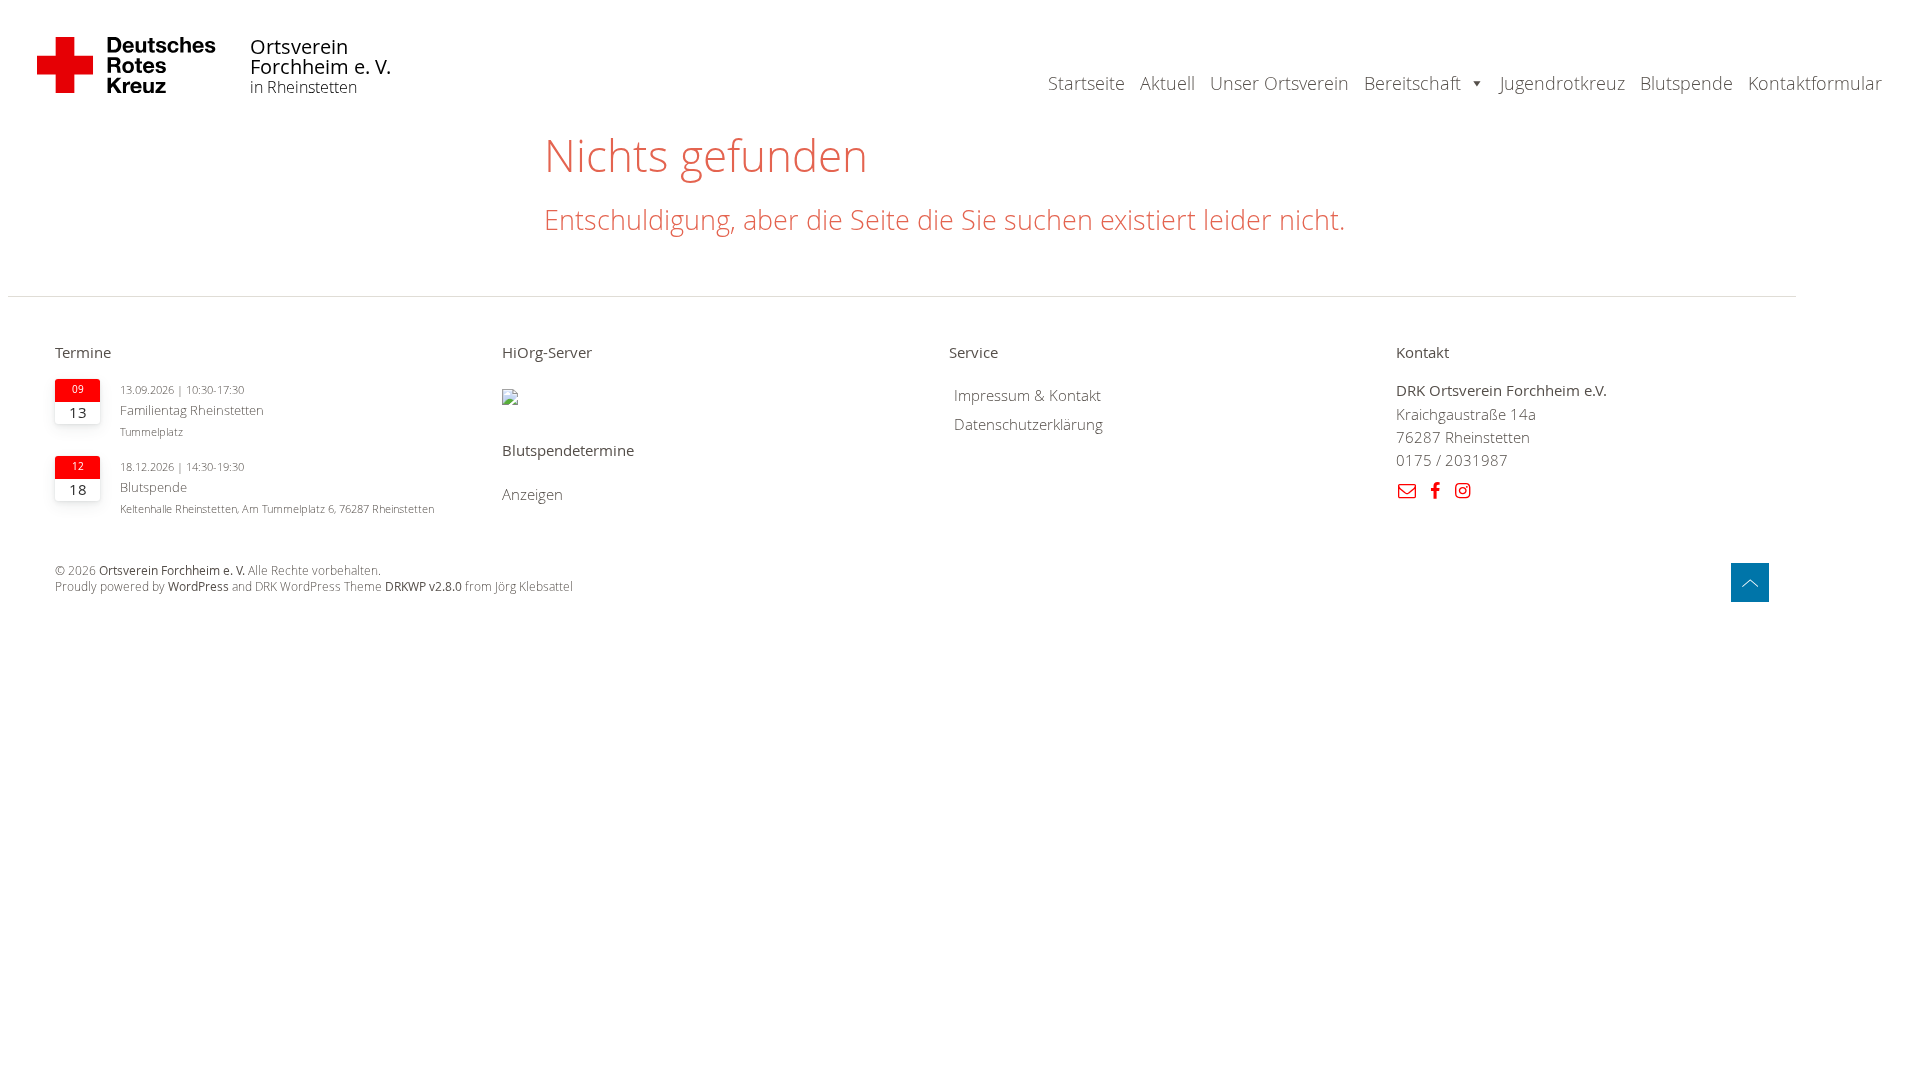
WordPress (198, 586)
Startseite (1086, 83)
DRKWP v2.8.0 (423, 586)
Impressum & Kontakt (1027, 395)
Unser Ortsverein (1279, 83)
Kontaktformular (1815, 83)
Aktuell (1167, 83)
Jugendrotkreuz (1562, 83)
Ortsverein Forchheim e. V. (320, 57)
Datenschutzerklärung (1028, 424)
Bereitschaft (1412, 83)
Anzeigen (532, 494)
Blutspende (1686, 83)
